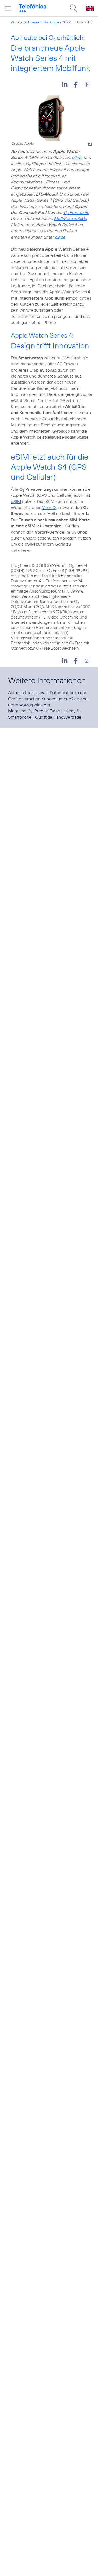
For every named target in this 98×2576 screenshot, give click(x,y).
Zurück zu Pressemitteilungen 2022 (41, 22)
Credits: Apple (23, 143)
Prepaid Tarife (47, 711)
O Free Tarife (76, 212)
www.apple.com (35, 705)
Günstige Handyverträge (58, 717)
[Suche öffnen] (73, 8)
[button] (65, 84)
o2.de (77, 157)
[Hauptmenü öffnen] (8, 8)
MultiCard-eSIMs (70, 218)
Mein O (49, 507)
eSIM (16, 501)
